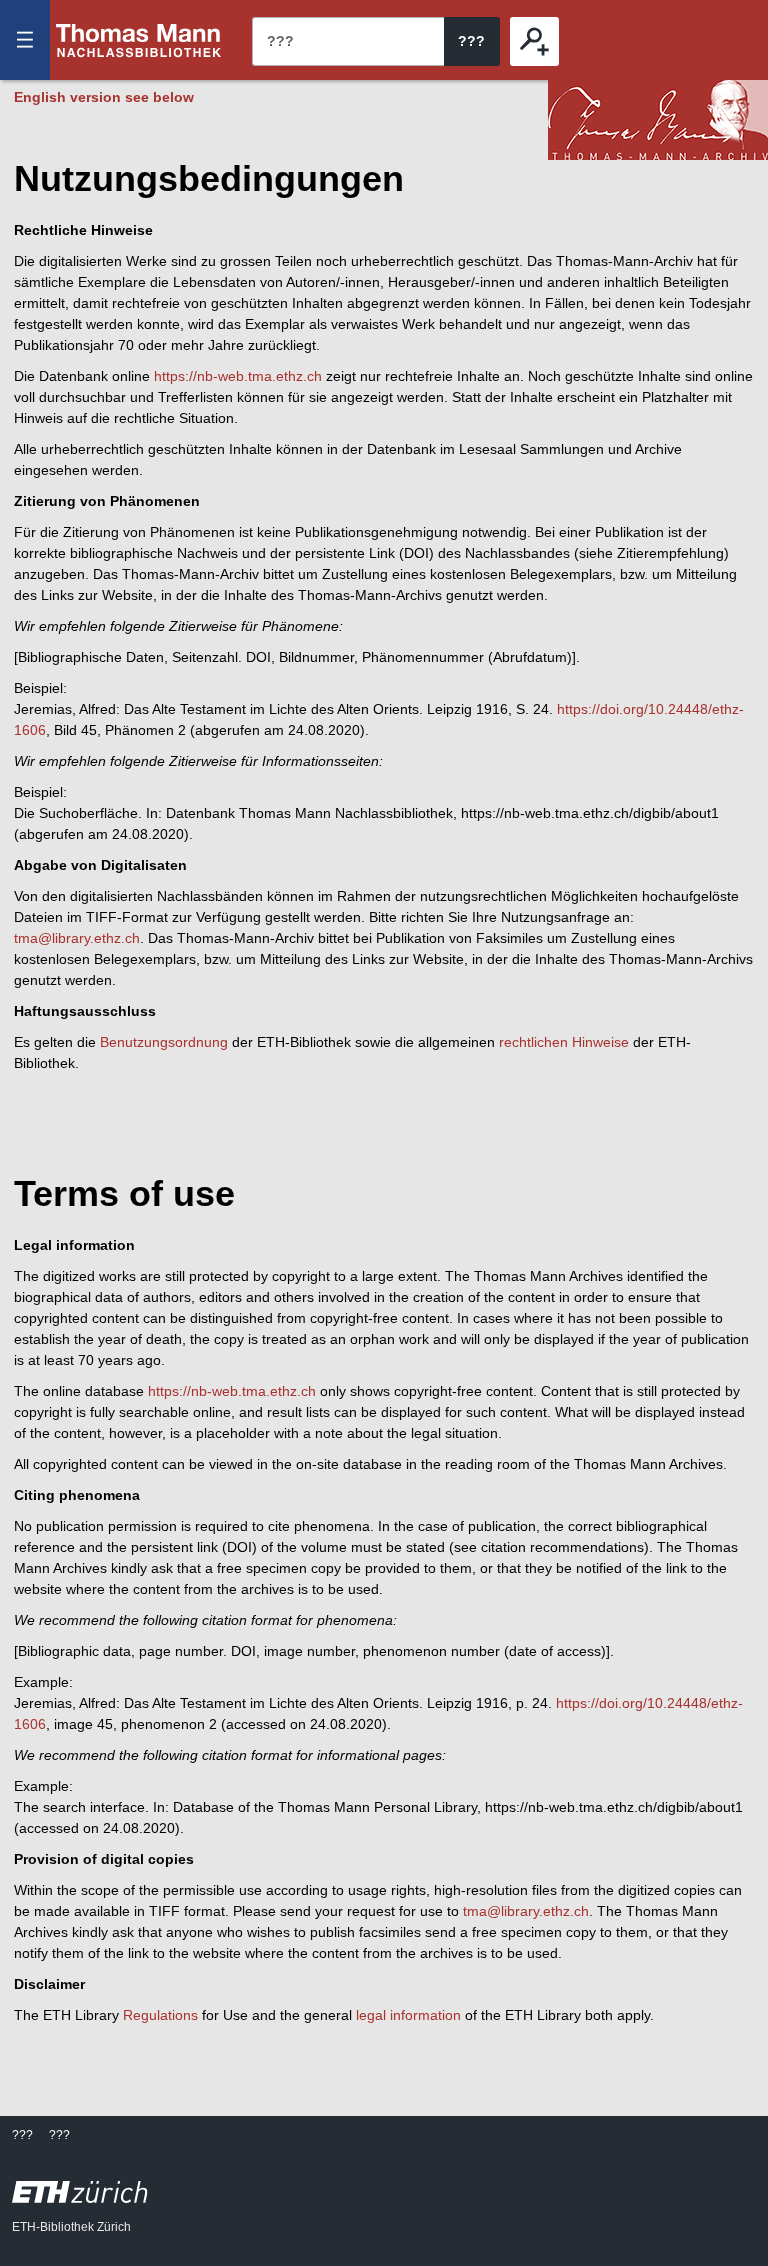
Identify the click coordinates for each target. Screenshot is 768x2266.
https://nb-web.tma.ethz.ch (238, 376)
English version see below (104, 97)
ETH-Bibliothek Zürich (71, 2227)
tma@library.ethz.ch (77, 938)
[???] (534, 41)
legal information (408, 2015)
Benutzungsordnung (164, 1042)
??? (139, 40)
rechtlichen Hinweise (564, 1042)
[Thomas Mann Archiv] (658, 120)
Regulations (160, 2015)
